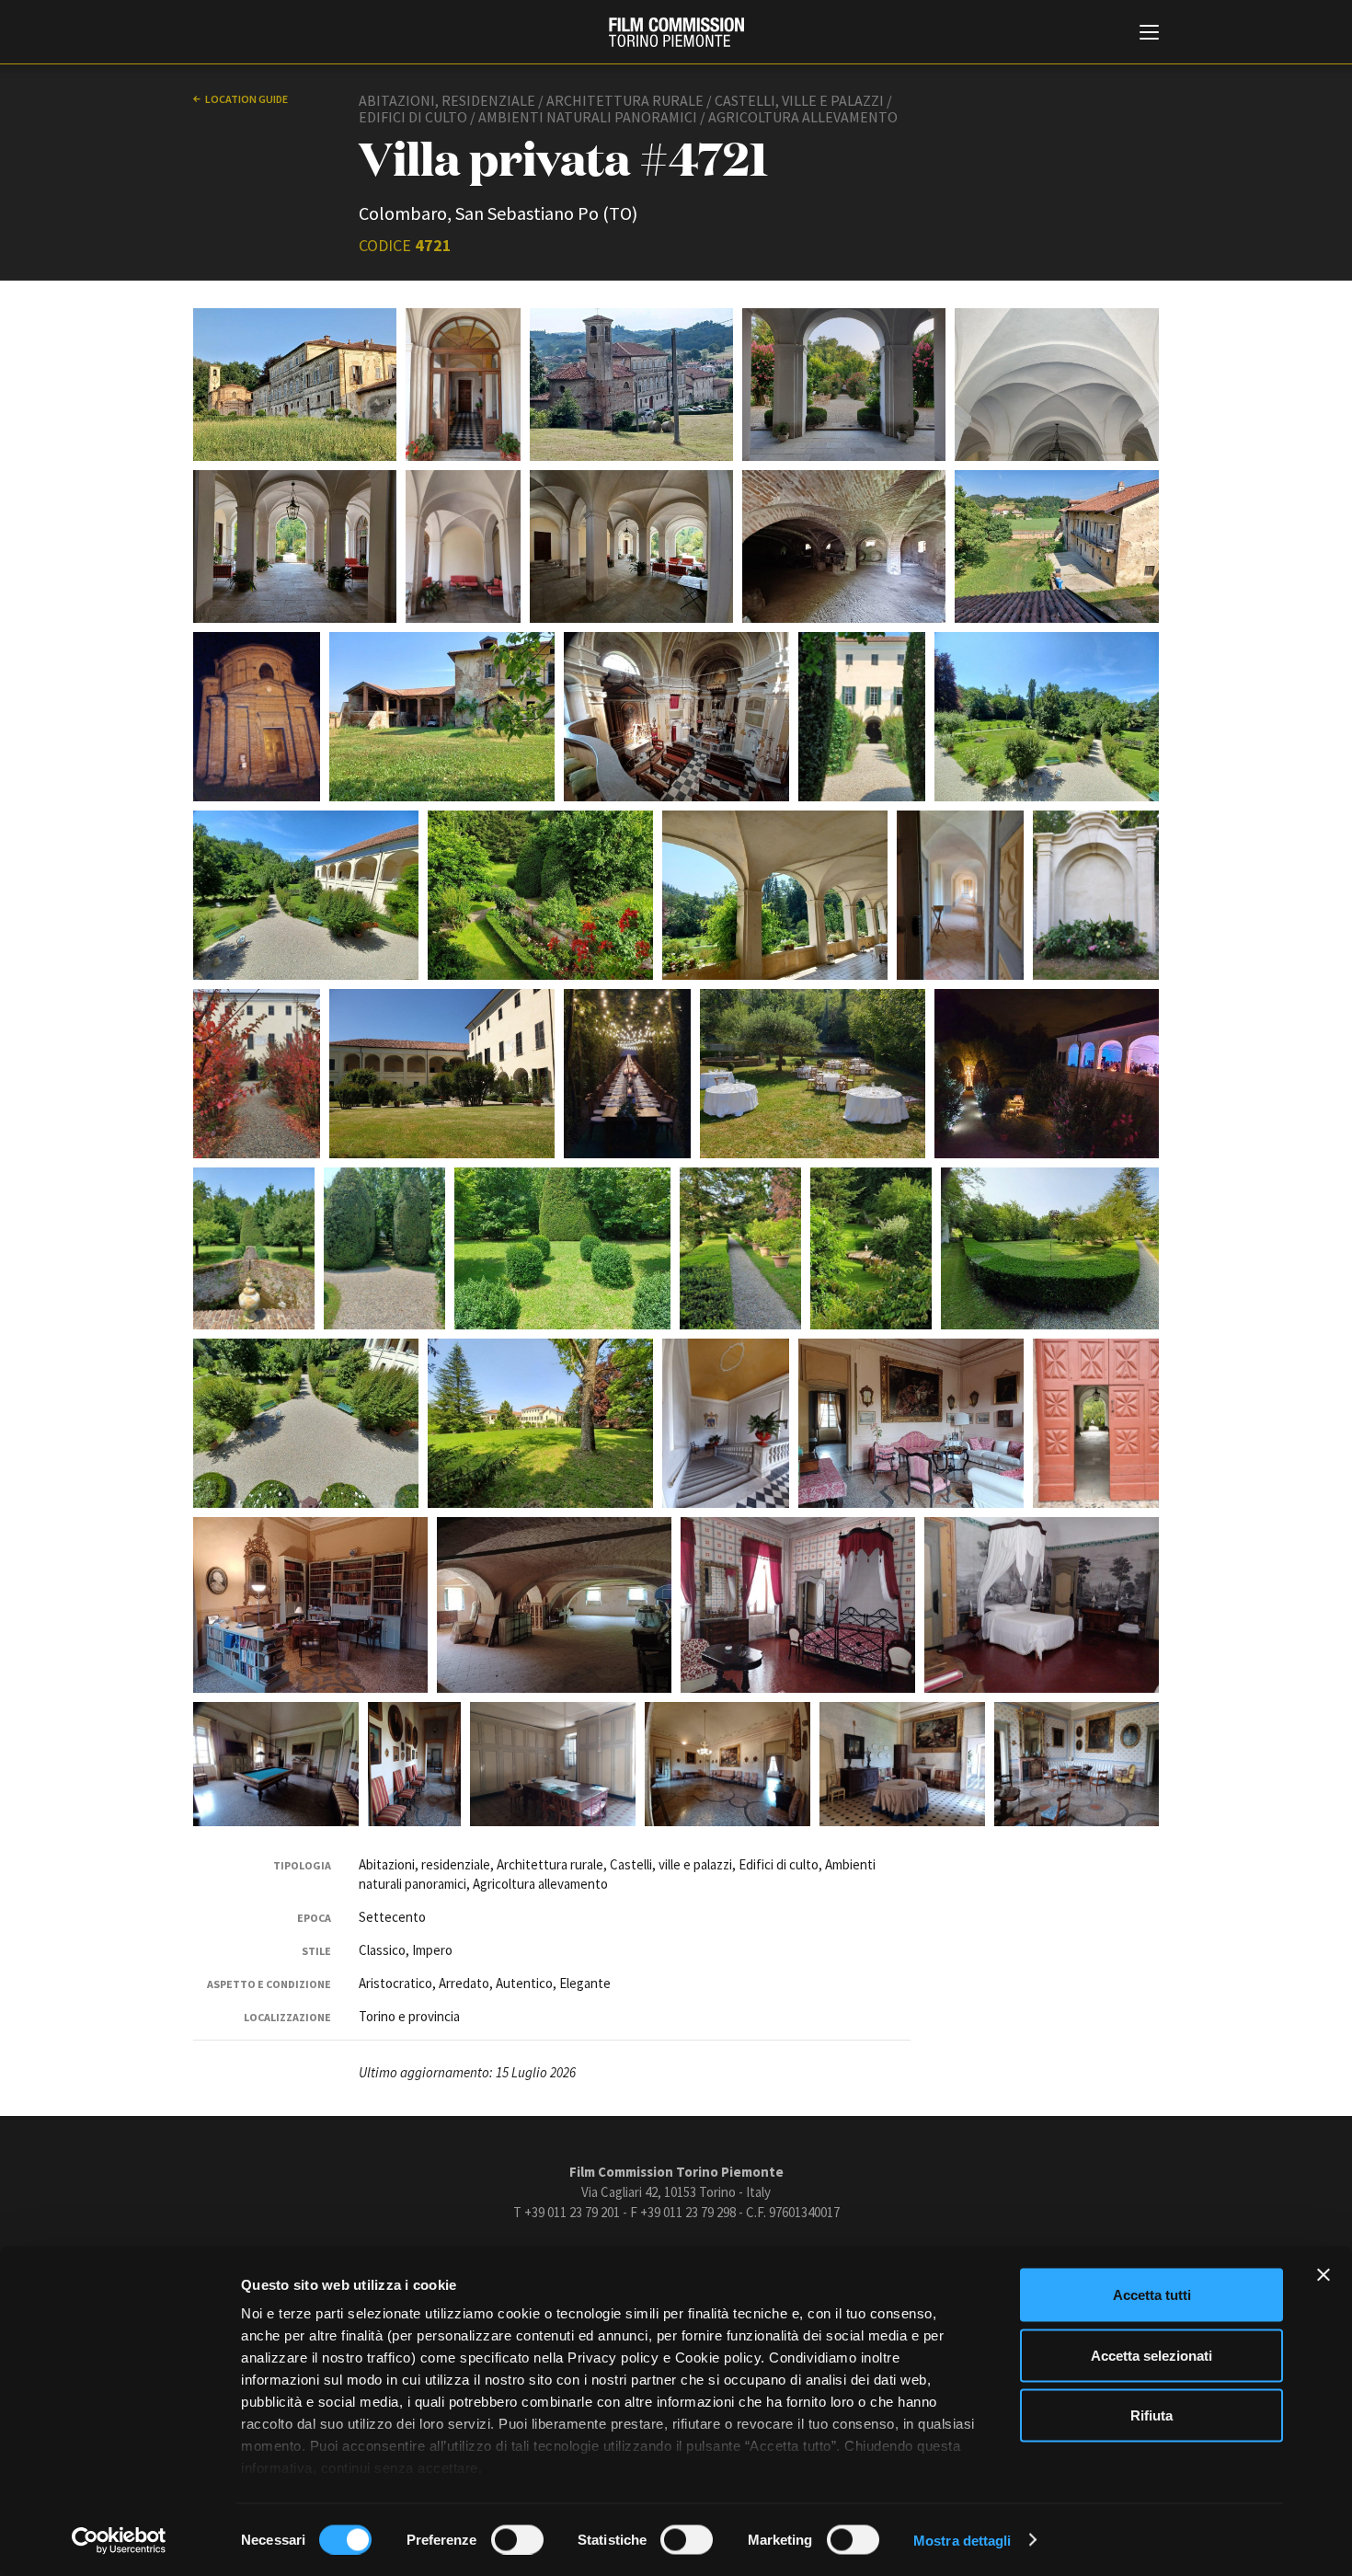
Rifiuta (1151, 2415)
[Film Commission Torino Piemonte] (676, 32)
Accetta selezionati (1151, 2355)
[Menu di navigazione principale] (1149, 34)
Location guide (246, 99)
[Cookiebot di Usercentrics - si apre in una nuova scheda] (119, 2540)
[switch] (517, 2539)
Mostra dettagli (962, 2540)
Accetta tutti (1152, 2295)
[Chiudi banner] (1323, 2275)
